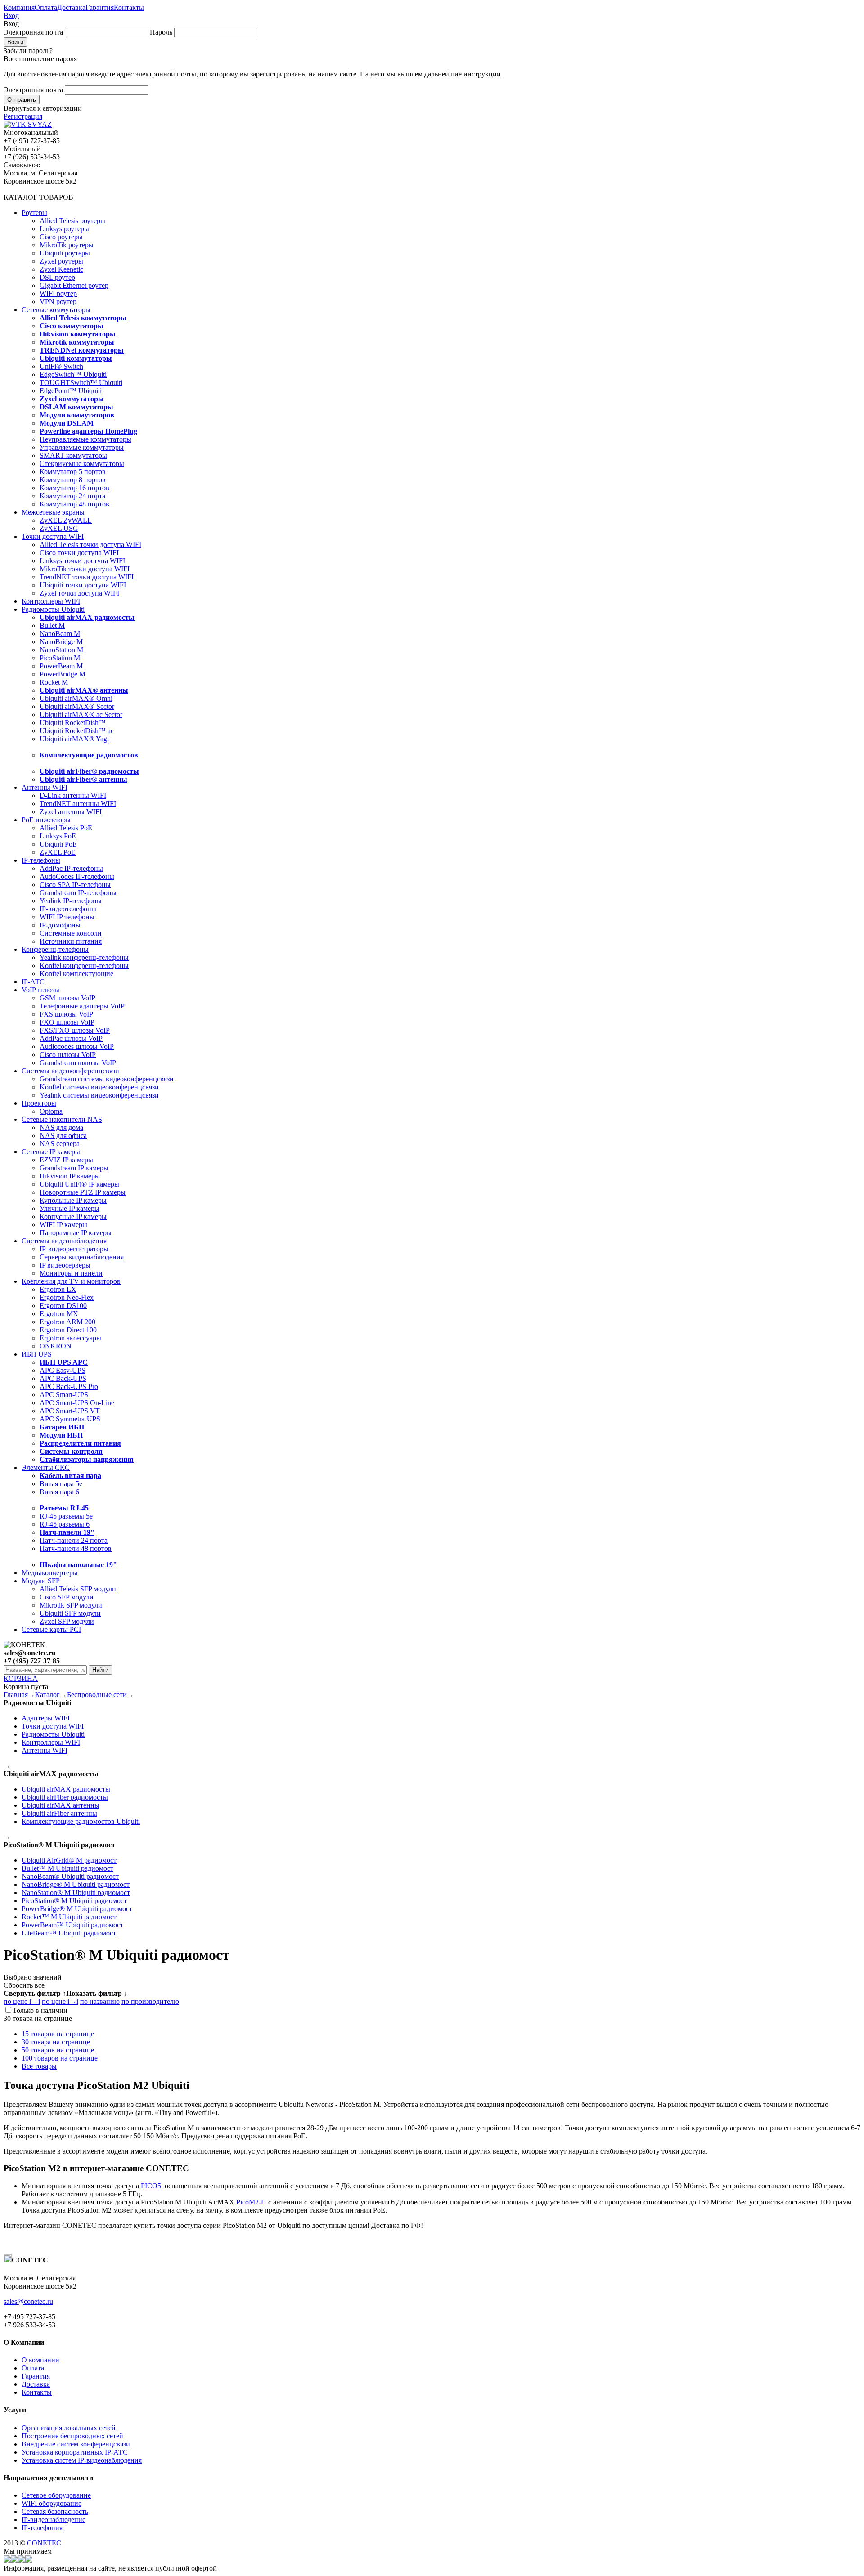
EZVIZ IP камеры (66, 1160)
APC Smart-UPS (64, 1395)
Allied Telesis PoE (66, 828)
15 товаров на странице (58, 2034)
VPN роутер (58, 302)
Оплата (46, 7)
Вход (11, 16)
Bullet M (52, 625)
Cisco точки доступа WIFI (79, 553)
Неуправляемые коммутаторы (85, 439)
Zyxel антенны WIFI (71, 812)
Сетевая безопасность (55, 2511)
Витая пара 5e (61, 1484)
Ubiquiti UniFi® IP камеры (79, 1184)
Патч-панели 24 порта (74, 1540)
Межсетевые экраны (53, 512)
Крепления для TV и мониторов (71, 1281)
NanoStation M (61, 650)
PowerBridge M (63, 674)
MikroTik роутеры (67, 245)
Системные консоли (71, 933)
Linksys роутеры (64, 229)
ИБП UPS (37, 1354)
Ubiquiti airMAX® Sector (77, 706)
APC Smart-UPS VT (70, 1411)
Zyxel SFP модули (67, 1621)
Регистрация (23, 116)
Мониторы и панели (71, 1273)
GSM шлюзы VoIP (67, 998)
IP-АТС (33, 982)
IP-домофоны (60, 925)
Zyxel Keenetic (61, 269)
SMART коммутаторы (73, 455)
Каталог (47, 1695)
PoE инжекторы (46, 820)
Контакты (129, 7)
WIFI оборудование (52, 2503)
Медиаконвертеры (50, 1573)
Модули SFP (41, 1581)
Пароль (161, 32)
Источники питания (71, 941)
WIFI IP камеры (63, 1225)
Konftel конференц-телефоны (84, 965)
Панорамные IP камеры (76, 1233)
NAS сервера (60, 1144)
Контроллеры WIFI (51, 601)
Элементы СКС (46, 1467)
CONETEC (44, 2543)
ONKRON (56, 1346)
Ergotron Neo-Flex (67, 1297)
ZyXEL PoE (58, 852)
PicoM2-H (251, 2202)
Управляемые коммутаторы (82, 447)
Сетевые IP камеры (51, 1152)
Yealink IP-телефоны (71, 901)
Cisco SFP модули (67, 1597)
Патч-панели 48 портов (76, 1548)
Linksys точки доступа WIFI (82, 561)
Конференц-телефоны (55, 949)
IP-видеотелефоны (68, 909)
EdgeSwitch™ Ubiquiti (73, 374)
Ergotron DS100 (63, 1306)
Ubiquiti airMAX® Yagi (74, 739)
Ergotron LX (58, 1289)
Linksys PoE (58, 836)
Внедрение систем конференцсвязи (76, 2444)
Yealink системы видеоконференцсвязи (99, 1095)
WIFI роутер (58, 293)
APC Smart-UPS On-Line (77, 1403)
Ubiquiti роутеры (65, 253)
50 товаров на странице (58, 2050)
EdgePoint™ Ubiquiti (71, 391)
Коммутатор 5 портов (73, 472)
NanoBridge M (61, 642)
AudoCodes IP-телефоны (77, 876)
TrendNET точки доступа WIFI (87, 577)
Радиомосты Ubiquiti (53, 609)
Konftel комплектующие (76, 974)
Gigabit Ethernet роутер (74, 285)
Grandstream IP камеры (74, 1168)
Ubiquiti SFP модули (70, 1613)
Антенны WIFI (45, 787)
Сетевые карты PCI (51, 1629)
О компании (40, 2360)
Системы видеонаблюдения (64, 1241)
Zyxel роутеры (61, 261)
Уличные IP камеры (70, 1208)
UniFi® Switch (61, 366)
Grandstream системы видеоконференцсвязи (107, 1079)
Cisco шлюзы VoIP (68, 1055)
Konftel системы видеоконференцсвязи (99, 1087)
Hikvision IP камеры (70, 1176)
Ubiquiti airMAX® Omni (76, 698)
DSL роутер (57, 277)
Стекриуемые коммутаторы (82, 464)
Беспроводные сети (97, 1695)
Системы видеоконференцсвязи (70, 1071)
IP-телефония (42, 2528)
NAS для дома (61, 1127)
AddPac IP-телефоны (71, 868)
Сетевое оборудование (56, 2495)
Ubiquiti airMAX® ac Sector (81, 715)
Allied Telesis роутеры (72, 221)
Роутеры (34, 213)
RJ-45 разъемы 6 (65, 1524)
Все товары (39, 2066)
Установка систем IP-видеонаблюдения (82, 2460)
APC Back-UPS (63, 1378)
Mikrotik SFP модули (71, 1605)
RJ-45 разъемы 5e (66, 1516)
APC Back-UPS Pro (69, 1387)
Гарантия (100, 7)
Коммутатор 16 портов (74, 488)
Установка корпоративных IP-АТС (75, 2452)
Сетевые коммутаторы (56, 310)
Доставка (71, 7)
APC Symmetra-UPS (70, 1419)
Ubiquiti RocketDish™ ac (77, 731)
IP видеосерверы (65, 1265)
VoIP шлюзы (40, 990)
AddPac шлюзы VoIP (71, 1038)
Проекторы (39, 1103)
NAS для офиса (63, 1136)
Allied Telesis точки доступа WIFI (90, 544)
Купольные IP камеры (73, 1200)
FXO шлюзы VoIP (67, 1022)
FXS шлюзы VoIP (66, 1014)
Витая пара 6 (59, 1492)
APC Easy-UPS (63, 1370)
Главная (16, 1695)
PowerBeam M (61, 666)
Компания (19, 7)
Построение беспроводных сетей (72, 2436)
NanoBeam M (60, 634)
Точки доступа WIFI (53, 536)
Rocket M (54, 682)
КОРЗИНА (21, 1678)
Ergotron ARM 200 (67, 1322)
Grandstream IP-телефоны (78, 893)
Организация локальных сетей (69, 2428)
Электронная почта (33, 32)
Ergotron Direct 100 (68, 1330)
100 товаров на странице (60, 2058)
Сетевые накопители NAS (62, 1119)
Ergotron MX (59, 1314)
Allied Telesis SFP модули (78, 1589)
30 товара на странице (56, 2042)
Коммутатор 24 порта (72, 496)
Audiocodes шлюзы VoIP (77, 1046)
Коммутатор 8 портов (73, 480)
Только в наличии (40, 2010)
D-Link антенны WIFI (73, 795)
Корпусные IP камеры (73, 1216)
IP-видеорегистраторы (74, 1249)
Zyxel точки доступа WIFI (79, 593)
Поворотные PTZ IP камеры (83, 1192)
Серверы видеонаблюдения (82, 1257)
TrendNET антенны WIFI (78, 804)
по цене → (22, 2001)
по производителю (150, 2001)
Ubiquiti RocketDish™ (73, 723)
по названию (100, 2001)
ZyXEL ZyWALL (66, 520)
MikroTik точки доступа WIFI (85, 569)
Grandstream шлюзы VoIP (78, 1063)
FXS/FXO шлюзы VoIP (75, 1030)
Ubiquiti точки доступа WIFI (83, 585)
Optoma (51, 1111)
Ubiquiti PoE (58, 844)
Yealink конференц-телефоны (84, 957)
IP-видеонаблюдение (54, 2520)
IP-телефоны (41, 860)
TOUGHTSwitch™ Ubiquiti (81, 383)
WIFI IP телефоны (67, 917)
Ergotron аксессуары (70, 1338)
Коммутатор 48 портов (74, 504)
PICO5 (151, 2186)
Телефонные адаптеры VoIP (82, 1006)
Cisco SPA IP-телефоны (75, 885)
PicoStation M (60, 658)
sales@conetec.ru (28, 2301)
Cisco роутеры (61, 237)
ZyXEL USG (59, 528)
